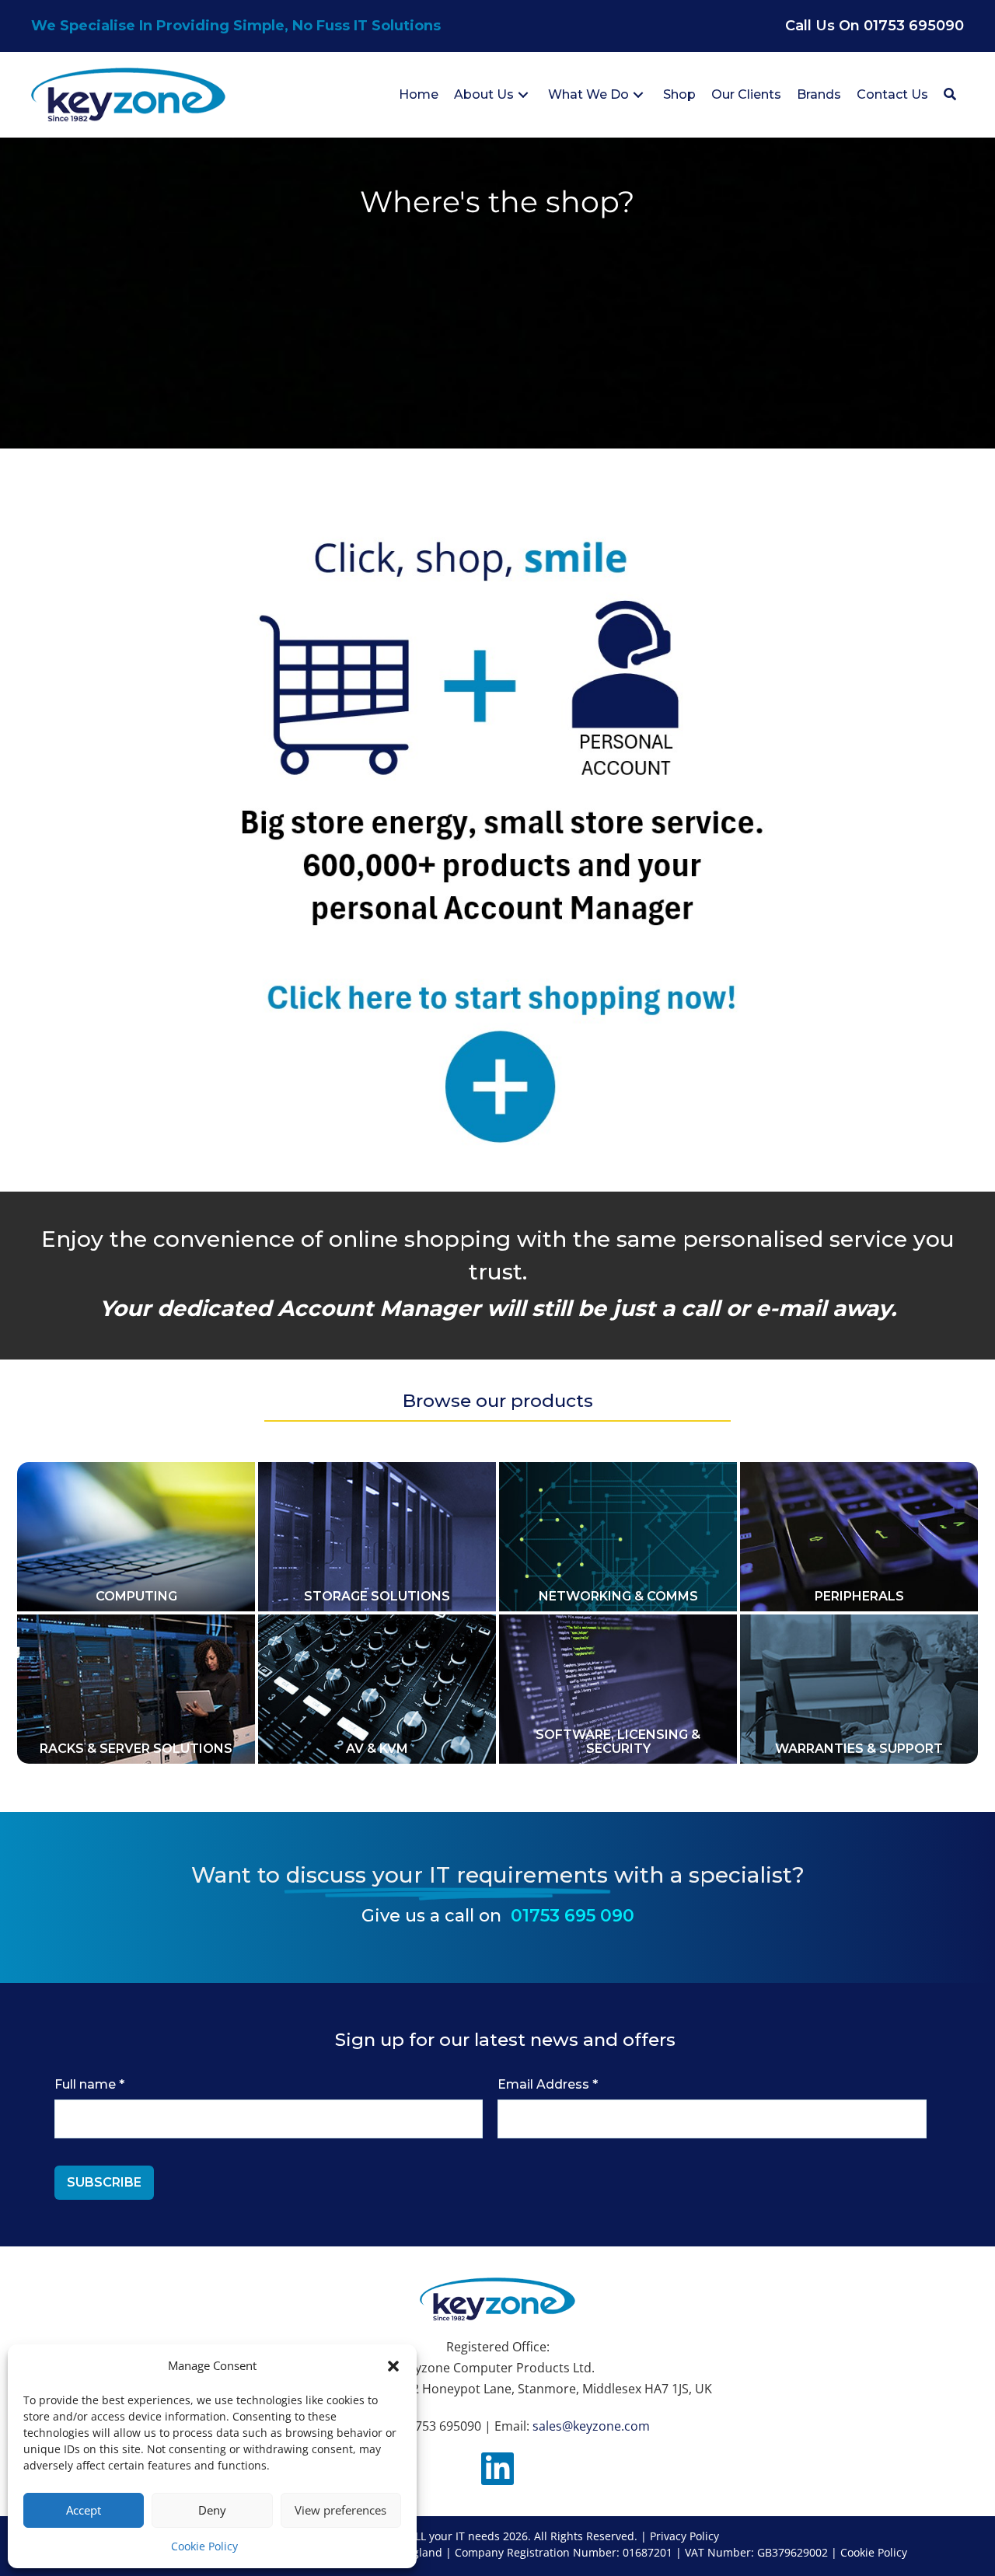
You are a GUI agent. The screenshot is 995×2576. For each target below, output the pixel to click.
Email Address (548, 2084)
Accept (84, 2510)
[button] (393, 2366)
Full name (89, 2084)
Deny (212, 2510)
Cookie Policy (204, 2546)
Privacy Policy (684, 2536)
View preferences (340, 2510)
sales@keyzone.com (591, 2426)
